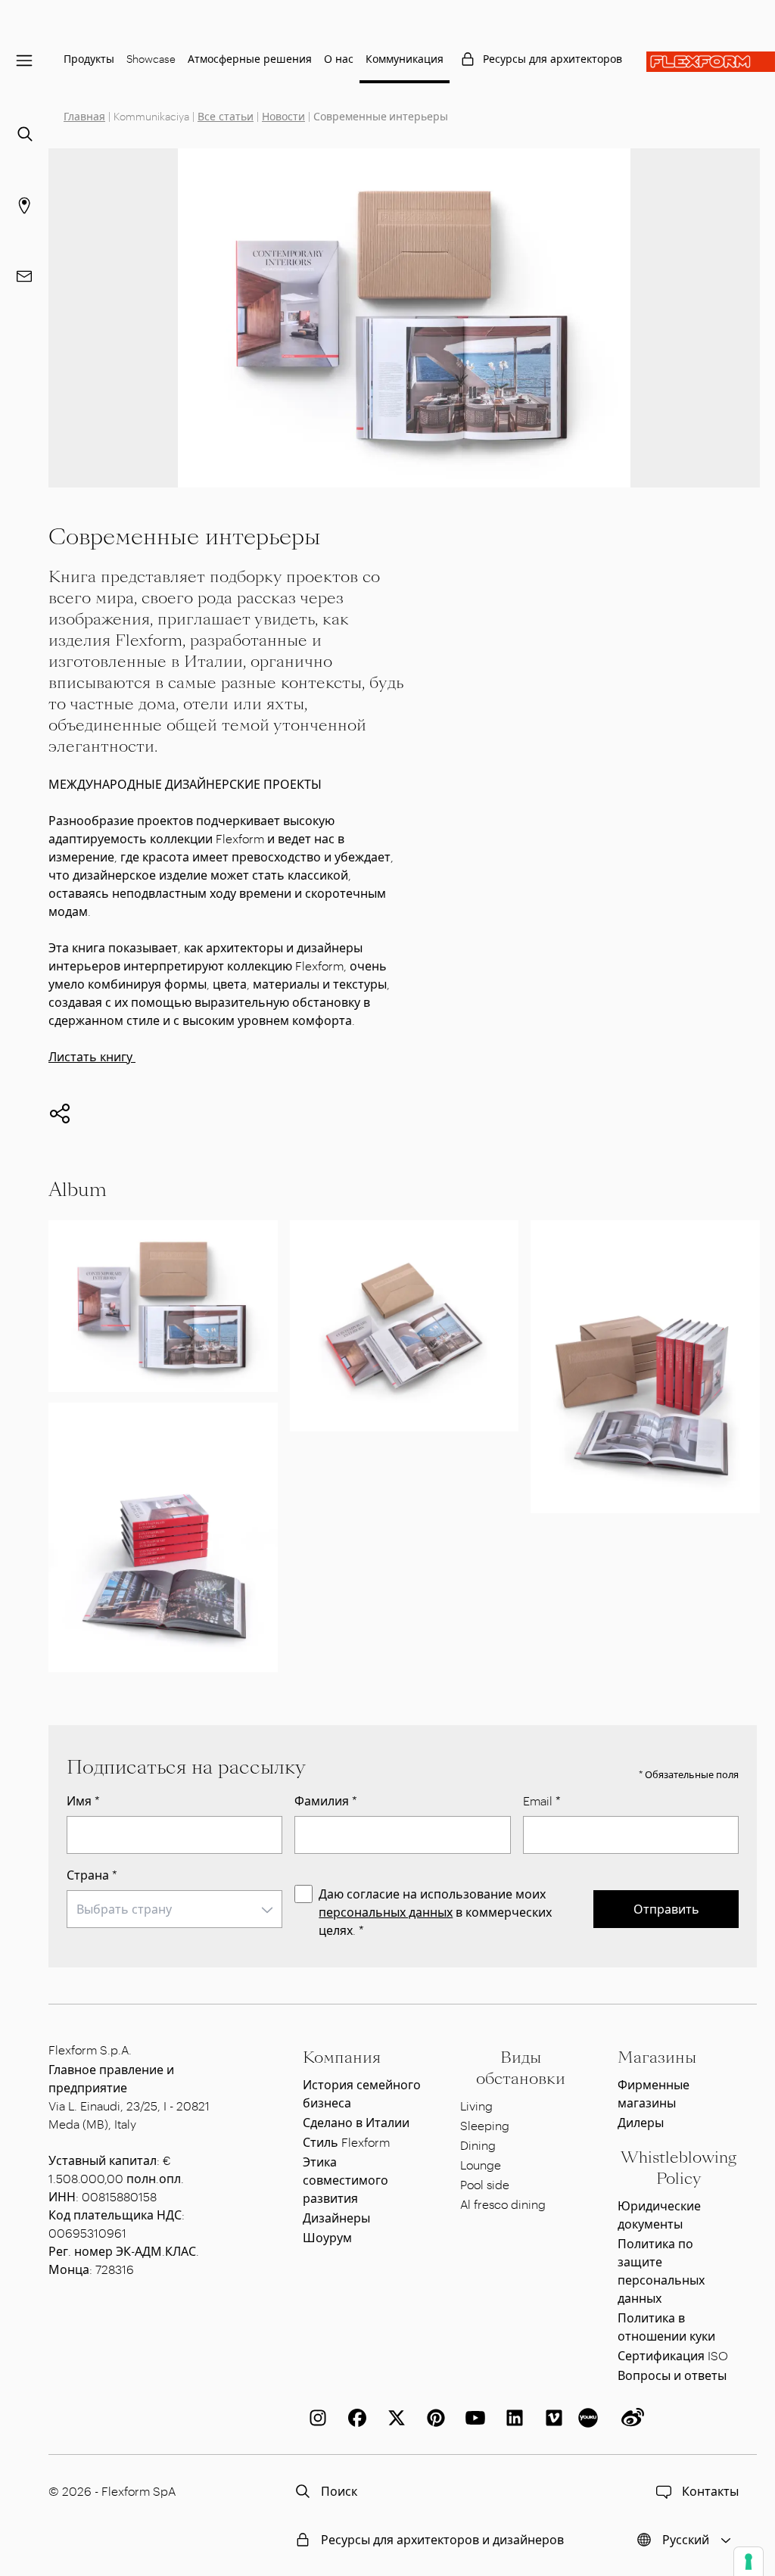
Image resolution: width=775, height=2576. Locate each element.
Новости (283, 116)
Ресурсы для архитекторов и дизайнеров (442, 2539)
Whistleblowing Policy (679, 2168)
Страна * (92, 1875)
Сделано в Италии (356, 2122)
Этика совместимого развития (345, 2180)
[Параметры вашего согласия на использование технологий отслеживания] (749, 2562)
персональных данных (386, 1912)
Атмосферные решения (250, 59)
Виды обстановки (521, 2068)
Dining (478, 2145)
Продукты (89, 59)
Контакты (710, 2491)
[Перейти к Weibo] (630, 2418)
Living (476, 2106)
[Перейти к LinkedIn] (512, 2418)
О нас (339, 59)
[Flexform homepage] (711, 62)
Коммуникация (405, 59)
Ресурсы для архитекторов (552, 59)
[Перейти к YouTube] (472, 2418)
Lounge (481, 2165)
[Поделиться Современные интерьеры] (60, 1114)
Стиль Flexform (346, 2142)
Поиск (339, 2491)
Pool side (485, 2184)
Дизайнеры (336, 2218)
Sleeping (485, 2125)
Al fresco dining (503, 2204)
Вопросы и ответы (672, 2375)
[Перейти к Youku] (590, 2418)
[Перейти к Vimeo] (551, 2418)
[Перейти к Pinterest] (433, 2418)
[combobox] (174, 1909)
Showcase (151, 59)
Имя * (83, 1800)
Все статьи (226, 116)
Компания (342, 2057)
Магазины (657, 2057)
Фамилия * (326, 1800)
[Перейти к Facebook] (354, 2418)
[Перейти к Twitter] (394, 2418)
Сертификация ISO (673, 2355)
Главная (84, 116)
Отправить (666, 1909)
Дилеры (641, 2122)
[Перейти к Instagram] (315, 2418)
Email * (542, 1800)
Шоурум (327, 2237)
